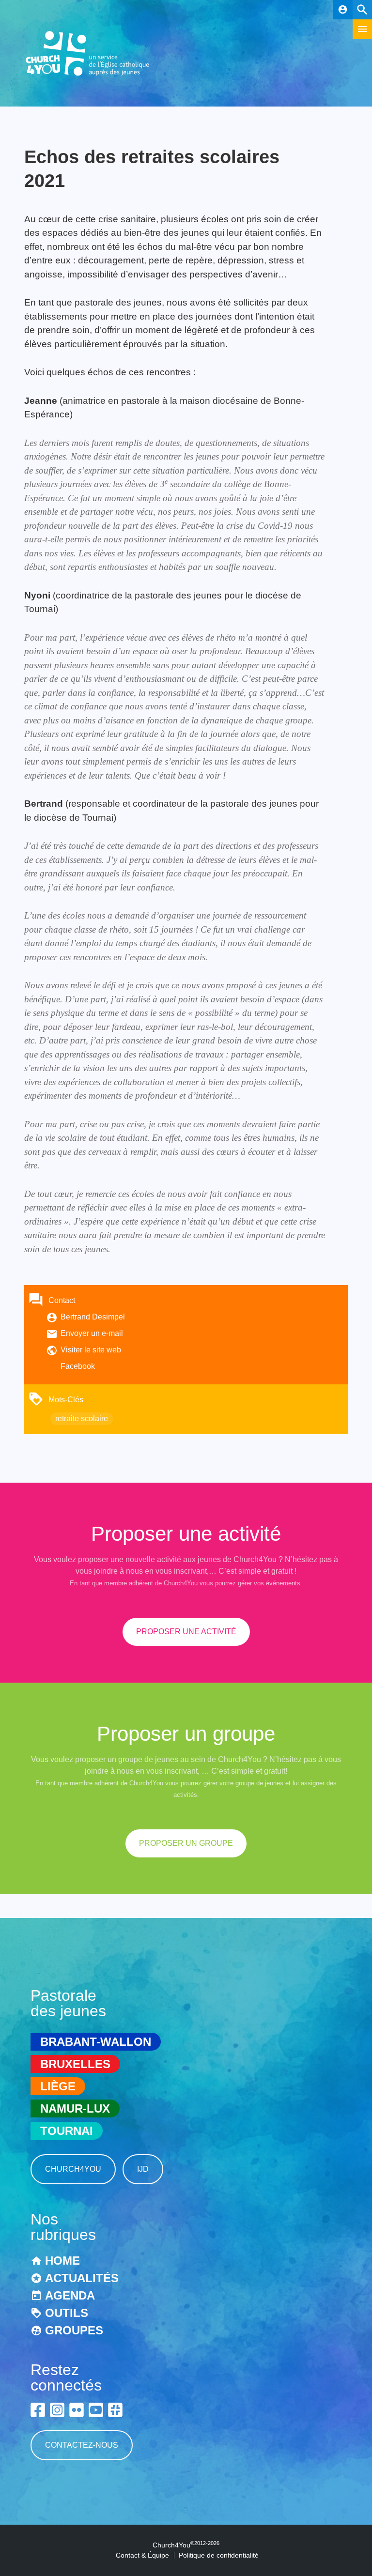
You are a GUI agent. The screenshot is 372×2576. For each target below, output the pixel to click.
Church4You (73, 2169)
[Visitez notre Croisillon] (115, 2410)
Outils (67, 2313)
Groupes (74, 2330)
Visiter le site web (91, 1350)
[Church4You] (88, 75)
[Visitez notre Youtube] (96, 2410)
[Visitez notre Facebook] (38, 2410)
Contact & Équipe (142, 2555)
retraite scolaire (82, 1418)
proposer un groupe (186, 1843)
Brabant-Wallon (96, 2042)
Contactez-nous (82, 2445)
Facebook (78, 1366)
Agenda (70, 2295)
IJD (143, 2169)
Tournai (67, 2131)
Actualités (82, 2278)
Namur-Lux (75, 2108)
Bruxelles (75, 2064)
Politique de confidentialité (219, 2555)
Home (62, 2261)
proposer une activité (186, 1632)
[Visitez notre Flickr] (77, 2410)
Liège (58, 2086)
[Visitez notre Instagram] (57, 2410)
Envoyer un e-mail (92, 1333)
